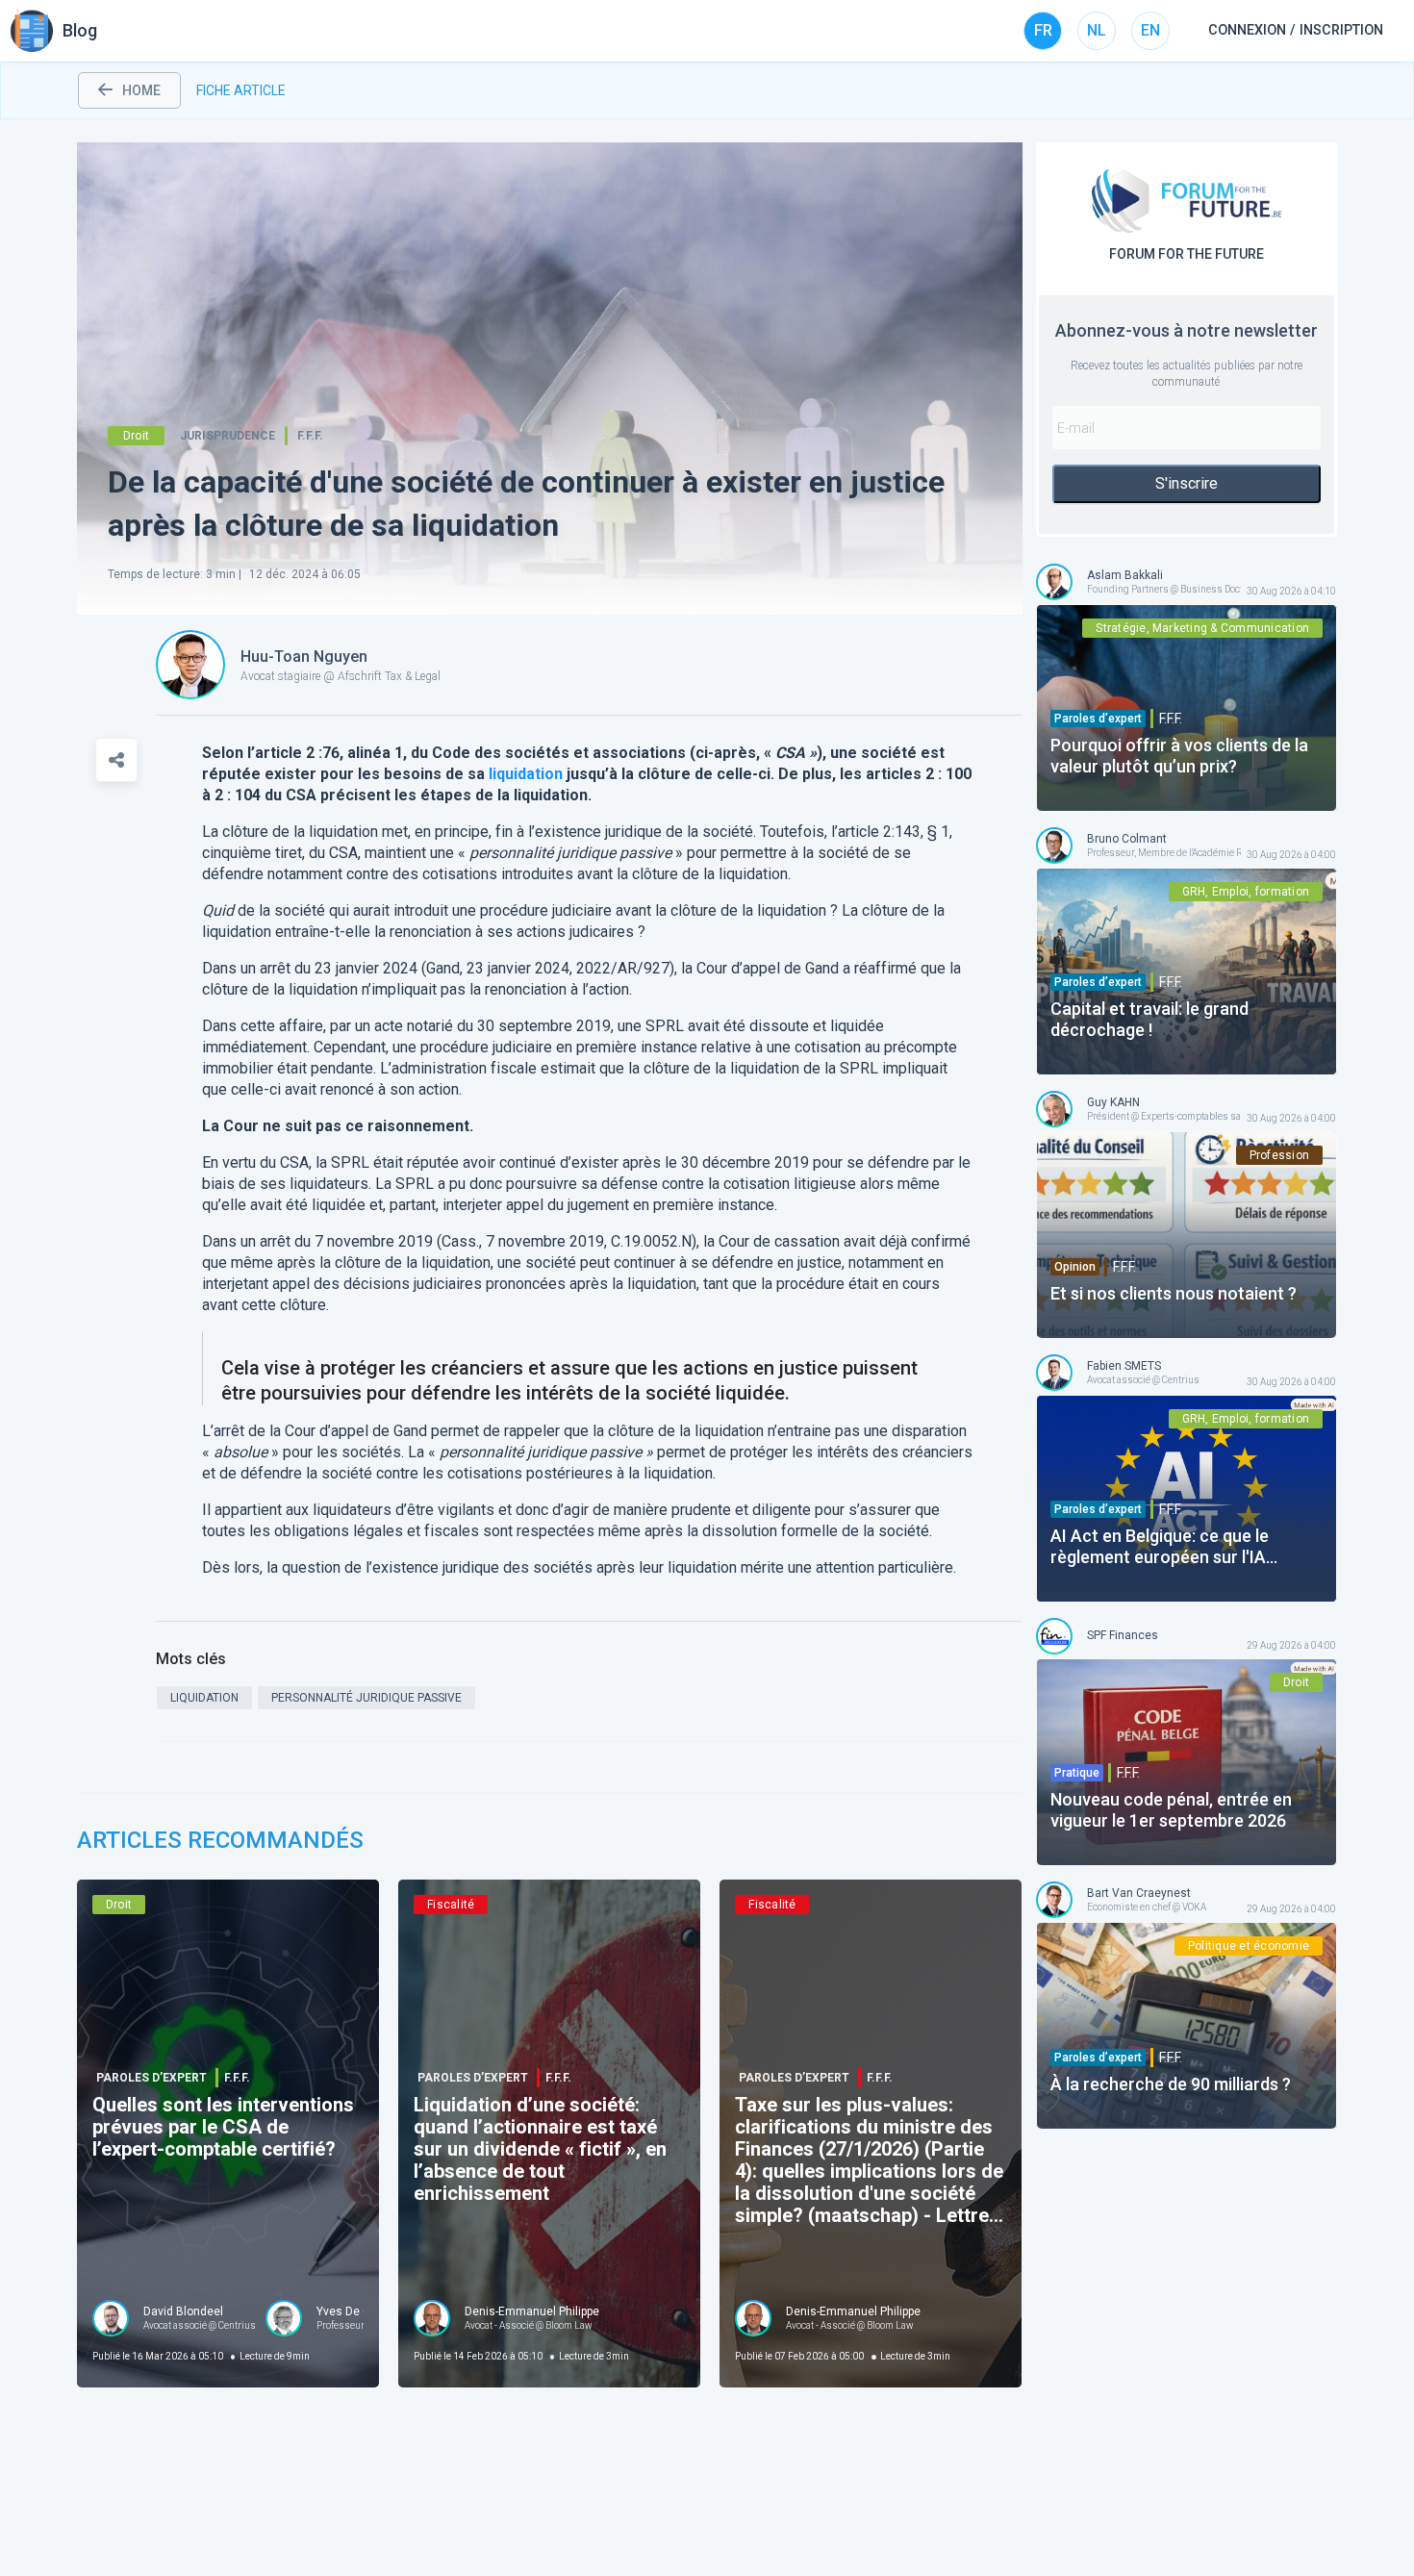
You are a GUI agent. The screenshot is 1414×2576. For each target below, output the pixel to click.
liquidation (526, 774)
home (141, 90)
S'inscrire (1187, 483)
